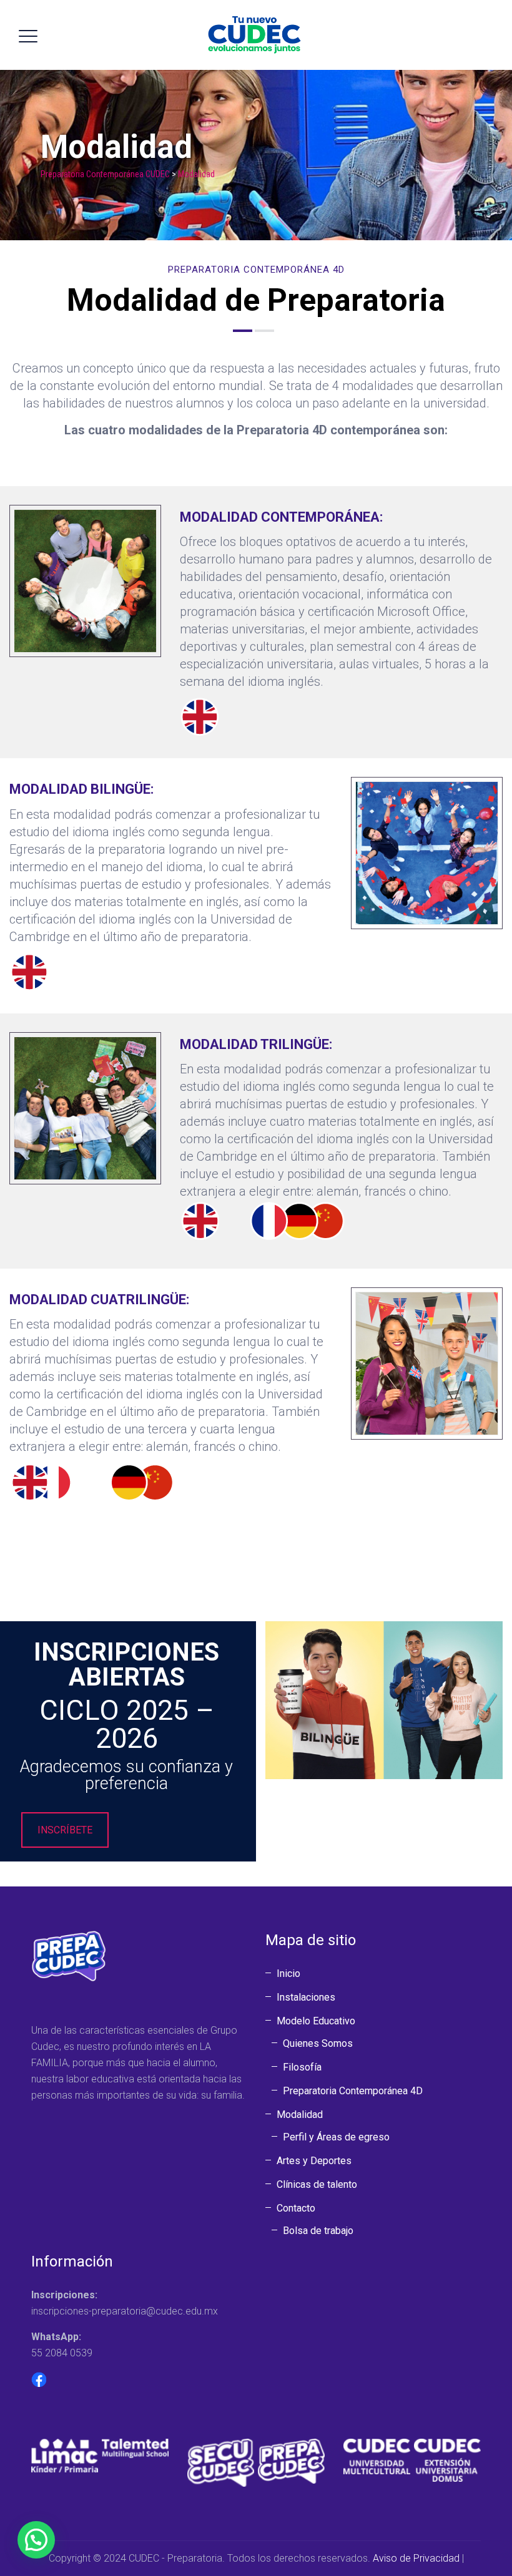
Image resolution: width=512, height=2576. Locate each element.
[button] (36, 2540)
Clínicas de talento (317, 2184)
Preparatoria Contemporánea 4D (353, 2091)
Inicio (288, 1973)
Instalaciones (306, 1997)
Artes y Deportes (314, 2161)
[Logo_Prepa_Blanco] (291, 2460)
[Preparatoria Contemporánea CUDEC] (254, 35)
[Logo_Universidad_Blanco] (377, 2456)
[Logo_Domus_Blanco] (447, 2460)
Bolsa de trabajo (318, 2231)
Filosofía (302, 2067)
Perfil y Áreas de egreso (336, 2137)
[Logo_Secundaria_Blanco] (221, 2462)
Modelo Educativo (316, 2021)
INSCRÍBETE (65, 1830)
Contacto (296, 2208)
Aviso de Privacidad (416, 2558)
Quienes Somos (318, 2043)
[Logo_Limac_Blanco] (65, 2455)
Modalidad (300, 2115)
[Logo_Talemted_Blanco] (135, 2448)
